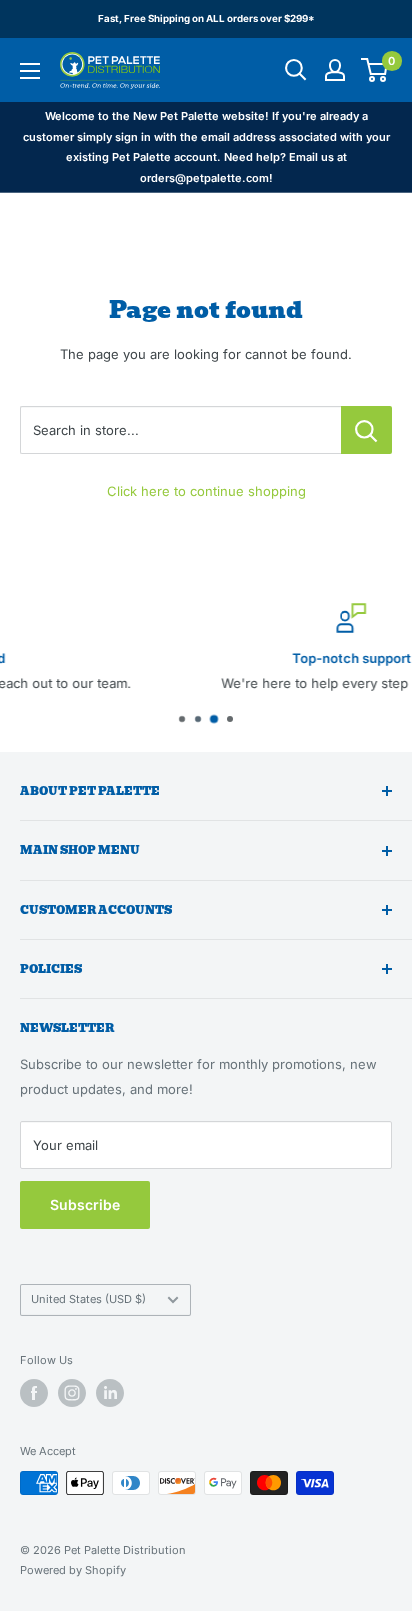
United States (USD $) (88, 1299)
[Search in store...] (366, 430)
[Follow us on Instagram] (72, 1393)
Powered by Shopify (73, 1570)
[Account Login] (335, 70)
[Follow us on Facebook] (34, 1393)
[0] (375, 70)
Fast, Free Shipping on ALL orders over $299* (206, 18)
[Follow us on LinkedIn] (110, 1393)
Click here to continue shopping (206, 491)
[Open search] (296, 70)
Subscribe (85, 1204)
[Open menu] (30, 71)
